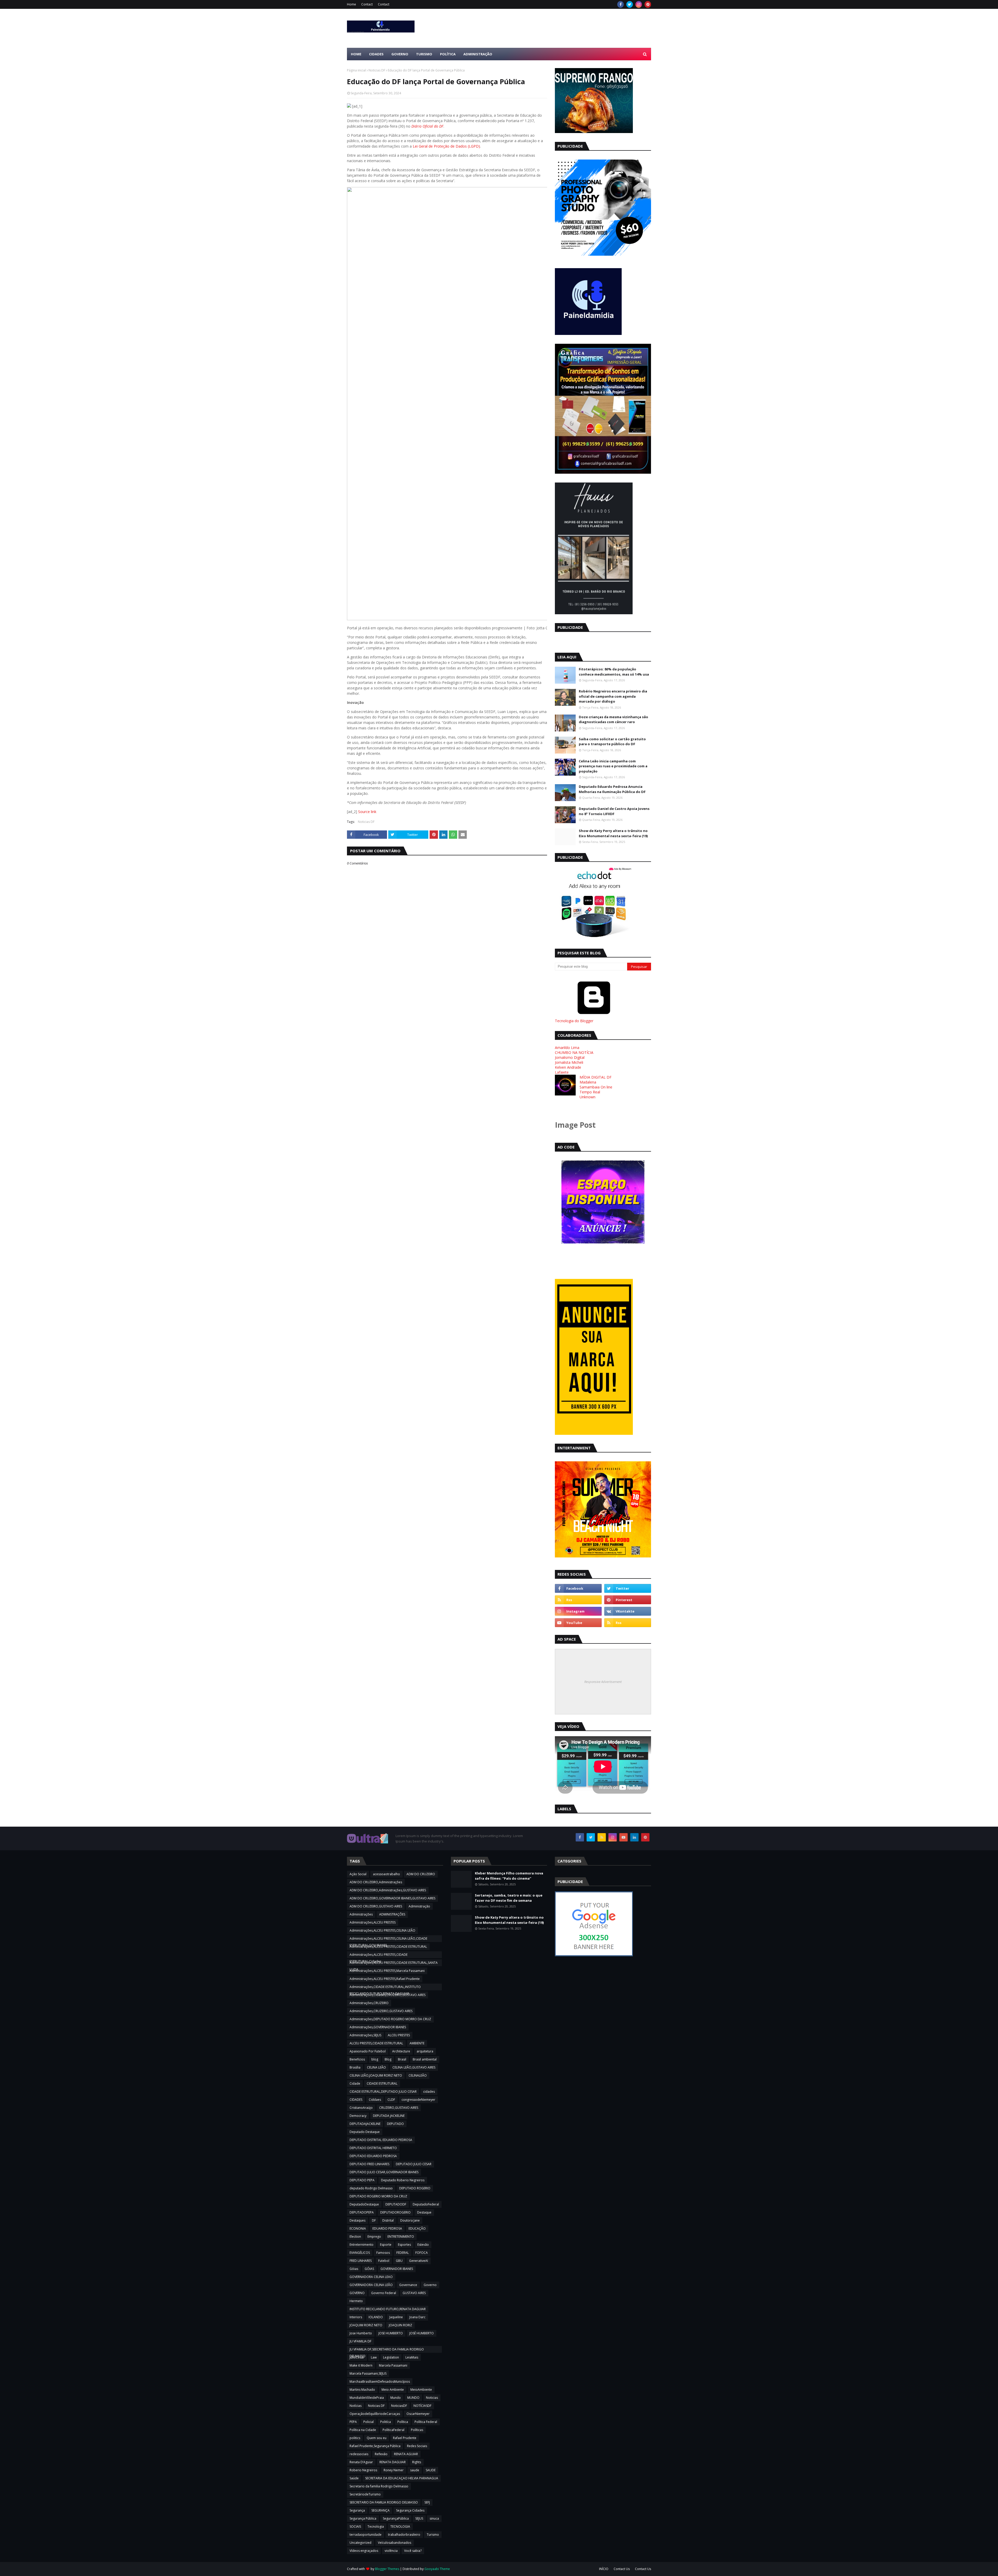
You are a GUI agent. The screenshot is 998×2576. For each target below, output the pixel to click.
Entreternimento (362, 2245)
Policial (369, 2422)
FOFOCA (422, 2253)
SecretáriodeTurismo (365, 2494)
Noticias (432, 2398)
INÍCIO (604, 2569)
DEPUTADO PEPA (362, 2180)
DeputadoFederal (426, 2204)
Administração (419, 1906)
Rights (417, 2462)
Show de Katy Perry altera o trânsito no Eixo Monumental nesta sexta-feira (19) (613, 833)
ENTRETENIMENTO (401, 2237)
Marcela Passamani (393, 2365)
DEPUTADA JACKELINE (389, 2116)
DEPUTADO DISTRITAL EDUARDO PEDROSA (381, 2140)
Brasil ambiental (425, 2059)
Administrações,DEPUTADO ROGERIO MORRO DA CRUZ (390, 2019)
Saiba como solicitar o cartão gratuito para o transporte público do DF (612, 742)
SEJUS (419, 2518)
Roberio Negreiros (363, 2470)
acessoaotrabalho (386, 1874)
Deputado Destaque (365, 2132)
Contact (367, 4)
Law (374, 2357)
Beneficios (357, 2059)
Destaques (357, 2220)
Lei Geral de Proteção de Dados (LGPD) (446, 146)
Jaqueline (396, 2317)
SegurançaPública (396, 2518)
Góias (354, 2269)
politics (355, 2438)
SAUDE (431, 2470)
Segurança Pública (363, 2518)
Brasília (355, 2067)
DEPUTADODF (396, 2204)
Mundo (396, 2398)
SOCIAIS (355, 2527)
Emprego (374, 2237)
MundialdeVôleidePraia (367, 2398)
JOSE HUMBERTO (391, 2333)
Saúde (354, 2478)
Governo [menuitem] (400, 54)
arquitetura (425, 2051)
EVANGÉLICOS (360, 2253)
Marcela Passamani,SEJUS (368, 2373)
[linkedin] (634, 1837)
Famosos (383, 2253)
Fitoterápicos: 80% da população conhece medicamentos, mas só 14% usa (614, 672)
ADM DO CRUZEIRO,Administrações (376, 1882)
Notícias (356, 2406)
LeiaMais (412, 2357)
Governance (408, 2285)
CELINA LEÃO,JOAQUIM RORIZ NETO (376, 2075)
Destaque (424, 2212)
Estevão (423, 2245)
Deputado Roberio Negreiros (403, 2180)
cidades (429, 2092)
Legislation (391, 2357)
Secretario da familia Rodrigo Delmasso (379, 2486)
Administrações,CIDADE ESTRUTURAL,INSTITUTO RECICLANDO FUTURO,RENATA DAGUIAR (385, 1987)
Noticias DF (377, 70)
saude (415, 2470)
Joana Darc (417, 2317)
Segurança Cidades (410, 2510)
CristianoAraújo (361, 2108)
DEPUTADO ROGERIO (415, 2188)
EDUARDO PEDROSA (387, 2228)
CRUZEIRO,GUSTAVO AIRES (399, 2108)
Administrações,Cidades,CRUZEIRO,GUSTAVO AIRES (388, 1995)
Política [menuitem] (448, 54)
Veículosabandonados (395, 2543)
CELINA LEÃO (376, 2067)
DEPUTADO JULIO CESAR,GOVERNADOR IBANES (384, 2172)
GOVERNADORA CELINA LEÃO (371, 2285)
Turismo (433, 2535)
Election (355, 2237)
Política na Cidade (363, 2430)
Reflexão (381, 2454)
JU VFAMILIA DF (360, 2341)
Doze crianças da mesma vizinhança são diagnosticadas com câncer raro (613, 719)
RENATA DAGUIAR (393, 2462)
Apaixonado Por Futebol (368, 2051)
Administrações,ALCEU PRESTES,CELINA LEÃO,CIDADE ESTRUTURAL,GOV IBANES (388, 1939)
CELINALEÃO (418, 2075)
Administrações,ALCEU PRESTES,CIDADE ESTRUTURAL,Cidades (379, 1955)
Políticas (417, 2430)
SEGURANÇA (380, 2510)
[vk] (628, 1611)
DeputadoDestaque (364, 2204)
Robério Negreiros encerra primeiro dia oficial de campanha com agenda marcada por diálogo (613, 696)
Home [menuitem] (356, 54)
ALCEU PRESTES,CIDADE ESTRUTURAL (376, 2043)
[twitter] (630, 4)
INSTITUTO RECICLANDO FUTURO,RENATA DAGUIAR (388, 2309)
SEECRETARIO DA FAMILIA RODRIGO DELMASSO (384, 2502)
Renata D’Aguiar (361, 2462)
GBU (399, 2261)
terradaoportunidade (366, 2535)
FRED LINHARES (361, 2261)
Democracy (358, 2116)
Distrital (388, 2220)
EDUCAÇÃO (417, 2228)
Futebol (384, 2261)
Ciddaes (375, 2100)
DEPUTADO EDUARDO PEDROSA (373, 2156)
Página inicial (356, 70)
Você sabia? (413, 2551)
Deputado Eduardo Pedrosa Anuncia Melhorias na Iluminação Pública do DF (612, 789)
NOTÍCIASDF (422, 2406)
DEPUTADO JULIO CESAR (414, 2164)
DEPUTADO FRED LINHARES (369, 2164)
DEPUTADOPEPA (362, 2212)
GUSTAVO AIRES (414, 2293)
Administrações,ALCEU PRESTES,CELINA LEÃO (382, 1930)
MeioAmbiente (421, 2390)
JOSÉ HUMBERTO (422, 2333)
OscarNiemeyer (418, 2414)
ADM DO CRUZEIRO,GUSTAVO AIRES (376, 1906)
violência (391, 2551)
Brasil (402, 2059)
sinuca (434, 2518)
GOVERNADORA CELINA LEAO (371, 2277)
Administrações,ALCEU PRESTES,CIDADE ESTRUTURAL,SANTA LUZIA (394, 1963)
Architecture (401, 2051)
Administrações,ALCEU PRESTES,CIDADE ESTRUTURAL (388, 1947)
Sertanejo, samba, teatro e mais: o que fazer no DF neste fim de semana (509, 1898)
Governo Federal (384, 2293)
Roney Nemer (394, 2470)
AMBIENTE (417, 2043)
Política (403, 2422)
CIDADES (356, 2100)
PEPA (353, 2422)
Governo (430, 2285)
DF (374, 2220)
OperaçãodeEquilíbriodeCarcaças (375, 2414)
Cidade (355, 2083)
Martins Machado (362, 2390)
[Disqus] (447, 1049)
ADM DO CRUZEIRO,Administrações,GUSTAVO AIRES (388, 1890)
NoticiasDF (399, 2406)
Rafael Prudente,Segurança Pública (375, 2446)
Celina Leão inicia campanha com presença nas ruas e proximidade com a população (613, 766)
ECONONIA (358, 2228)
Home (352, 4)
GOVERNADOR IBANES (397, 2269)
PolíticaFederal (393, 2430)
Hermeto (356, 2301)
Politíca (386, 2422)
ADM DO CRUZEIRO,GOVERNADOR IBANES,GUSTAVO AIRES (392, 1898)
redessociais (359, 2454)
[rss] (578, 1600)
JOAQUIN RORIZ (400, 2325)
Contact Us (622, 2569)
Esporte (386, 2245)
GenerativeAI (419, 2261)
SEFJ (427, 2502)
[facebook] (621, 4)
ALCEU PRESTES (399, 2035)
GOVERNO (357, 2293)
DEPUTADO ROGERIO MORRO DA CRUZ (378, 2196)
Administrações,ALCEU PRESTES (373, 1922)
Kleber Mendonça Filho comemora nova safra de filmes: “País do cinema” (509, 1876)
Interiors (356, 2317)
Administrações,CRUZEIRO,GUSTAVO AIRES (381, 2011)
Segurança (357, 2510)
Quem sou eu (377, 2438)
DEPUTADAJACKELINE (365, 2124)
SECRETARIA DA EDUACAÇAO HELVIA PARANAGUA (402, 2478)
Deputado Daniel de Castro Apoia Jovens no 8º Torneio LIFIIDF (614, 811)
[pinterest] (648, 4)
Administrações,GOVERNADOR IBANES (378, 2027)
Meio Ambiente (393, 2390)
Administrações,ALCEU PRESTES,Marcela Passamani (387, 1971)
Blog (388, 2059)
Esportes (404, 2245)
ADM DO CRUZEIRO (421, 1874)
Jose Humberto (361, 2333)
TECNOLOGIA (400, 2527)
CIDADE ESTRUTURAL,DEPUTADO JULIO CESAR (383, 2092)
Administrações (361, 1914)
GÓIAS (369, 2269)
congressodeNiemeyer (418, 2100)
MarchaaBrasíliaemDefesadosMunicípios (380, 2382)
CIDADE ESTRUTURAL (382, 2083)
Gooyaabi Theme (437, 2569)
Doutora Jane (410, 2220)
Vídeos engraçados (364, 2551)
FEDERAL (403, 2253)
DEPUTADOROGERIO (395, 2212)
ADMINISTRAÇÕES (392, 1914)
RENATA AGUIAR (406, 2454)
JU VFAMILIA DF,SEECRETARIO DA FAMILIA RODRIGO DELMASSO (387, 2350)
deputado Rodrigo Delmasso (371, 2188)
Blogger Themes (387, 2569)
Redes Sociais (417, 2446)
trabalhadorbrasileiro (404, 2535)
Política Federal (426, 2422)
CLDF (391, 2100)
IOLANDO (376, 2317)
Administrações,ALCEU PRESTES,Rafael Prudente (385, 1979)
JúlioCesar (357, 2357)
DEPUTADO (395, 2124)
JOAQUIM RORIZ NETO (366, 2325)
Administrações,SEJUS (365, 2035)
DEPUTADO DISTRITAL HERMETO (373, 2148)
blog (375, 2059)
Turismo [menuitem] (424, 54)
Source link (367, 812)
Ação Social (358, 1874)
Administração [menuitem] (478, 54)
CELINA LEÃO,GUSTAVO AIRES (414, 2067)
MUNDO (413, 2398)
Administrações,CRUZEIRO (369, 2003)
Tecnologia (376, 2527)
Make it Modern (361, 2365)
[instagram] (639, 4)
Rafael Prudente (405, 2438)
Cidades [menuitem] (376, 54)
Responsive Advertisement (603, 1682)
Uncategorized (360, 2543)
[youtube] (578, 1623)
